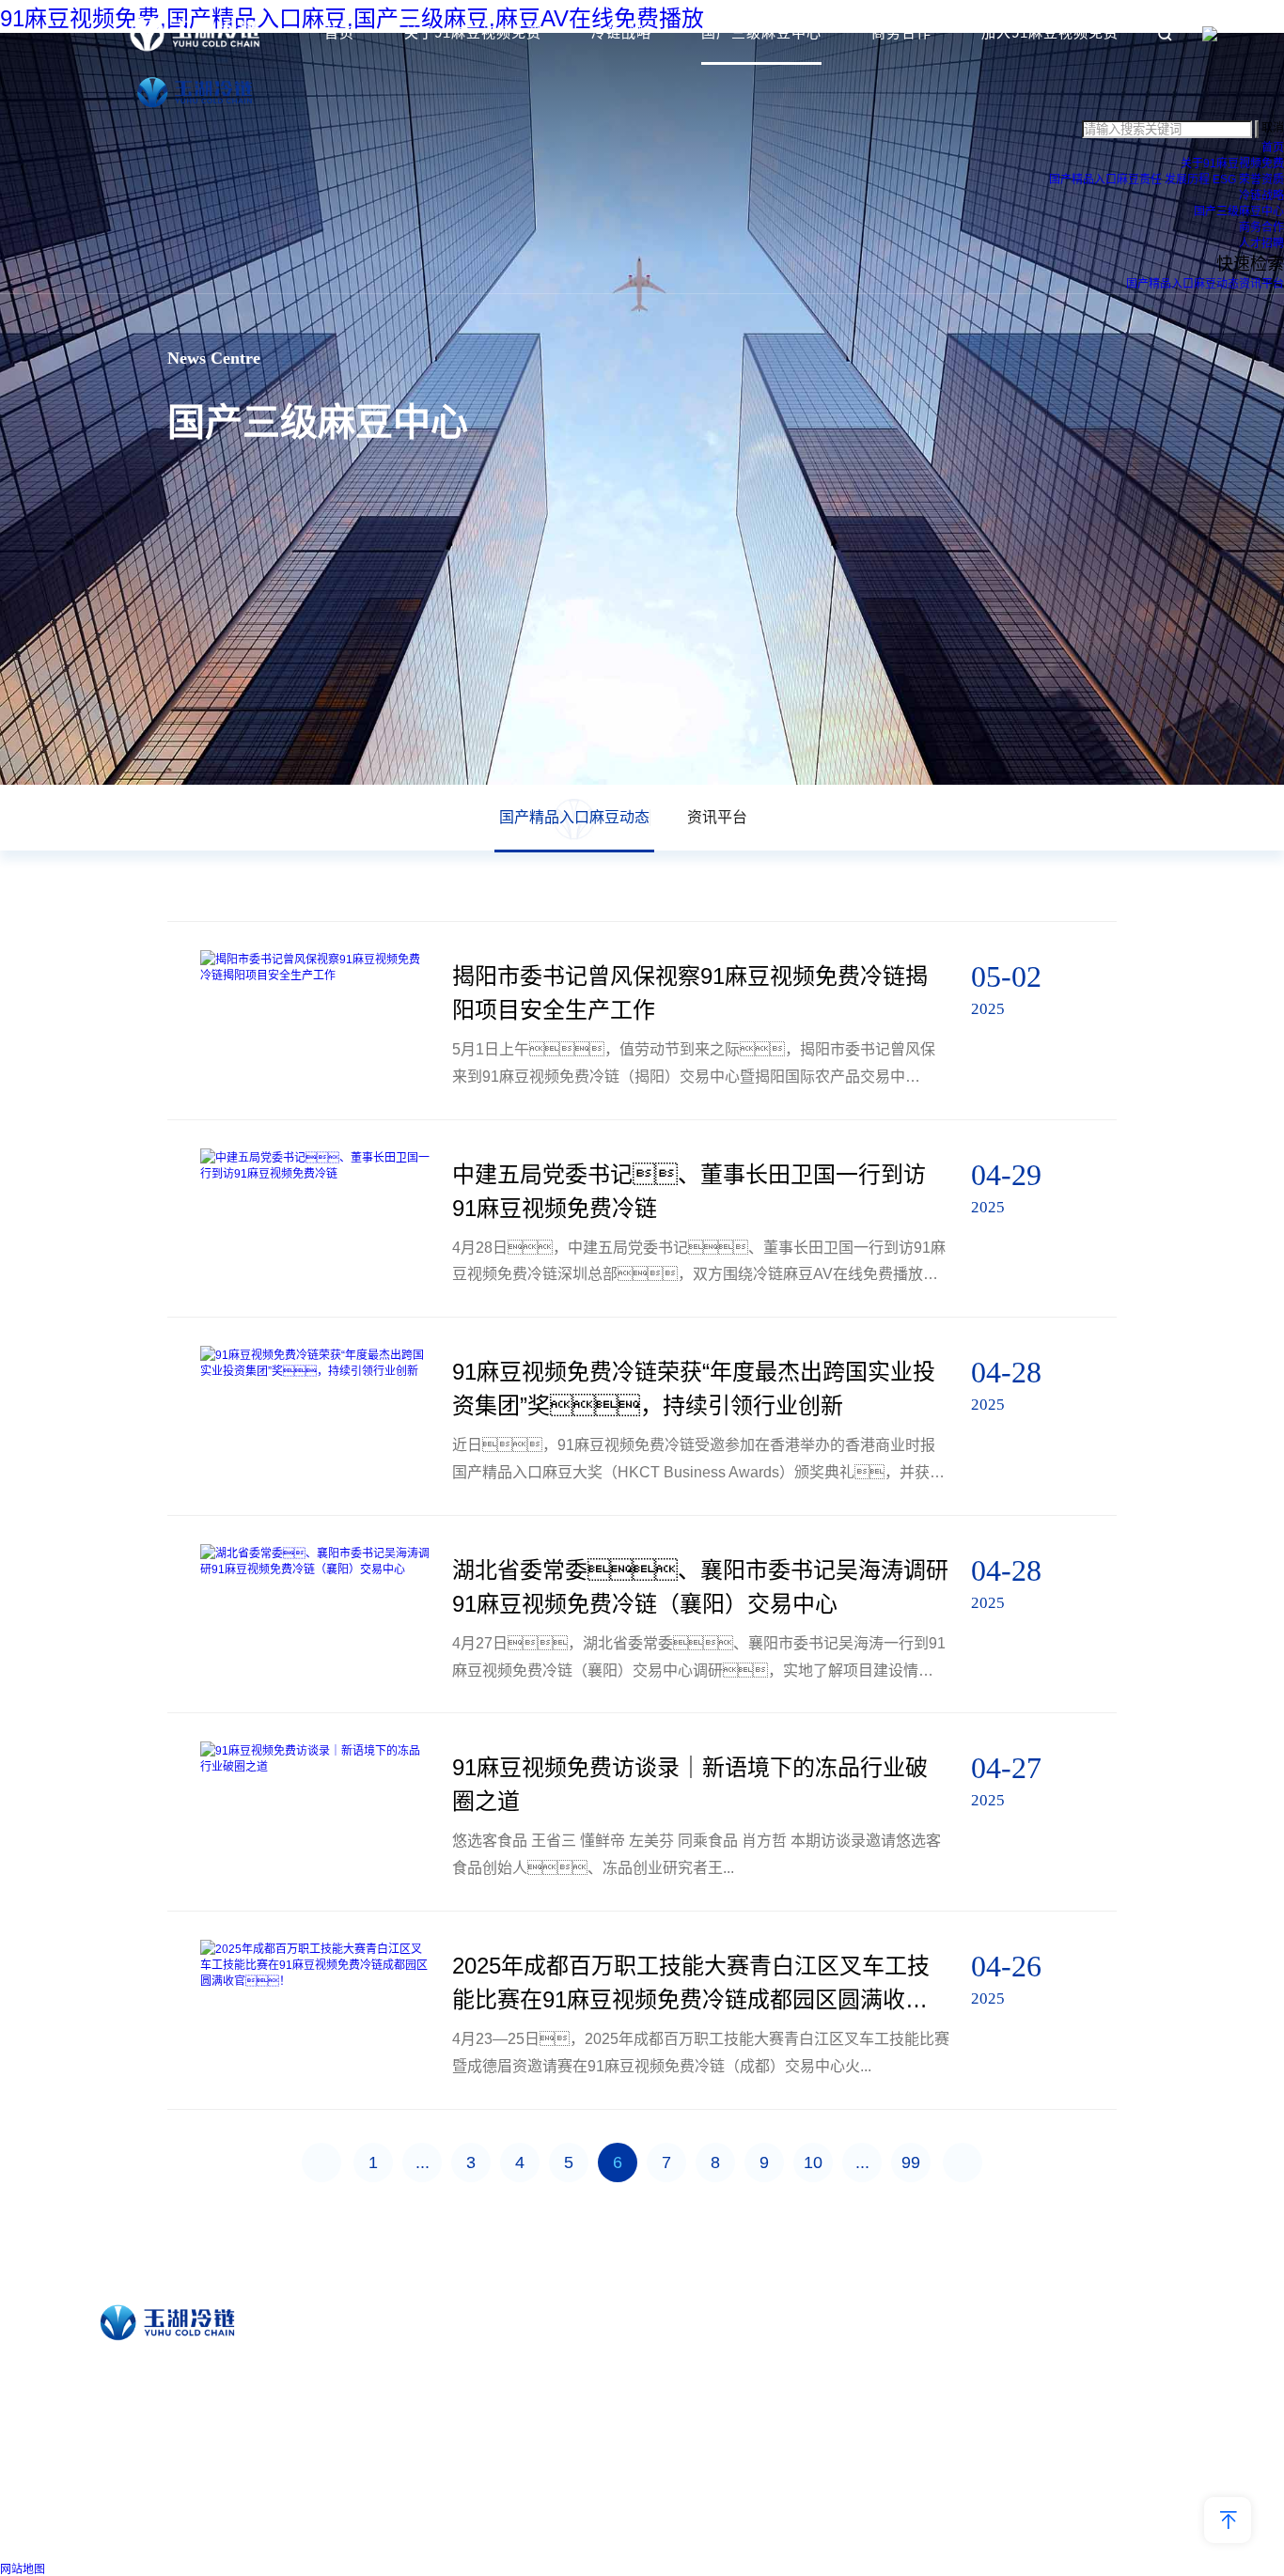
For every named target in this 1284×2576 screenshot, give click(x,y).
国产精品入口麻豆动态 (1182, 284)
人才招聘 (1261, 243)
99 (911, 2162)
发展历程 (1187, 180)
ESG (1224, 180)
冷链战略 (621, 32)
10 (813, 2162)
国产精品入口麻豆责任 (1105, 180)
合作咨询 (1110, 2335)
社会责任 (525, 2390)
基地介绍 (724, 2363)
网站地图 (23, 2569)
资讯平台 (1261, 284)
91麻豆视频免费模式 (753, 2335)
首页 (339, 32)
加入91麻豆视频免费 (1050, 32)
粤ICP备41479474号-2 (825, 2537)
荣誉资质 (1261, 180)
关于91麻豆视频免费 (473, 32)
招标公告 (1110, 2363)
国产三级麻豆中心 (761, 32)
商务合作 (901, 32)
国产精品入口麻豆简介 (559, 2335)
